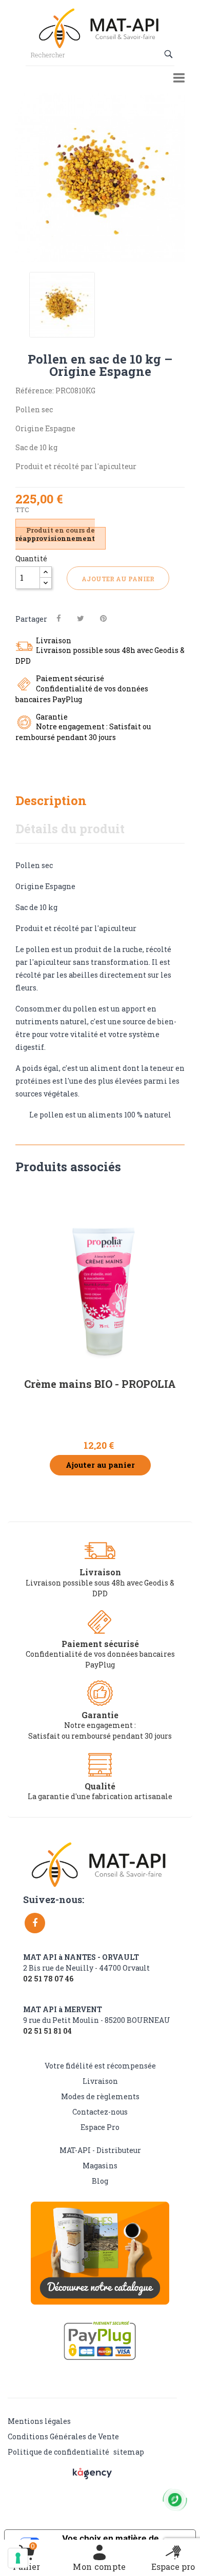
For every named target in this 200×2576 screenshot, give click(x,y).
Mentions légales (39, 2421)
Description (51, 800)
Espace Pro (100, 2127)
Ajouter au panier (118, 579)
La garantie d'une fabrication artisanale (100, 1796)
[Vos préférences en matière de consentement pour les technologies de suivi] (18, 2558)
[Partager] (59, 618)
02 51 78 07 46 (48, 1979)
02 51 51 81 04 (47, 2031)
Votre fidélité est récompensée (100, 2066)
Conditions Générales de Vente (63, 2436)
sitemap (129, 2452)
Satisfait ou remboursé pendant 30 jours (100, 1736)
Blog (100, 2181)
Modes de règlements (100, 2096)
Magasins (100, 2166)
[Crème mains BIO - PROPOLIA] (100, 1280)
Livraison (100, 2081)
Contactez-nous (100, 2112)
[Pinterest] (103, 618)
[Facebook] (35, 1923)
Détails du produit (70, 829)
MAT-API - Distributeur (100, 2150)
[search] (169, 54)
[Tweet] (81, 618)
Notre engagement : (100, 1725)
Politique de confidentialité (58, 2452)
